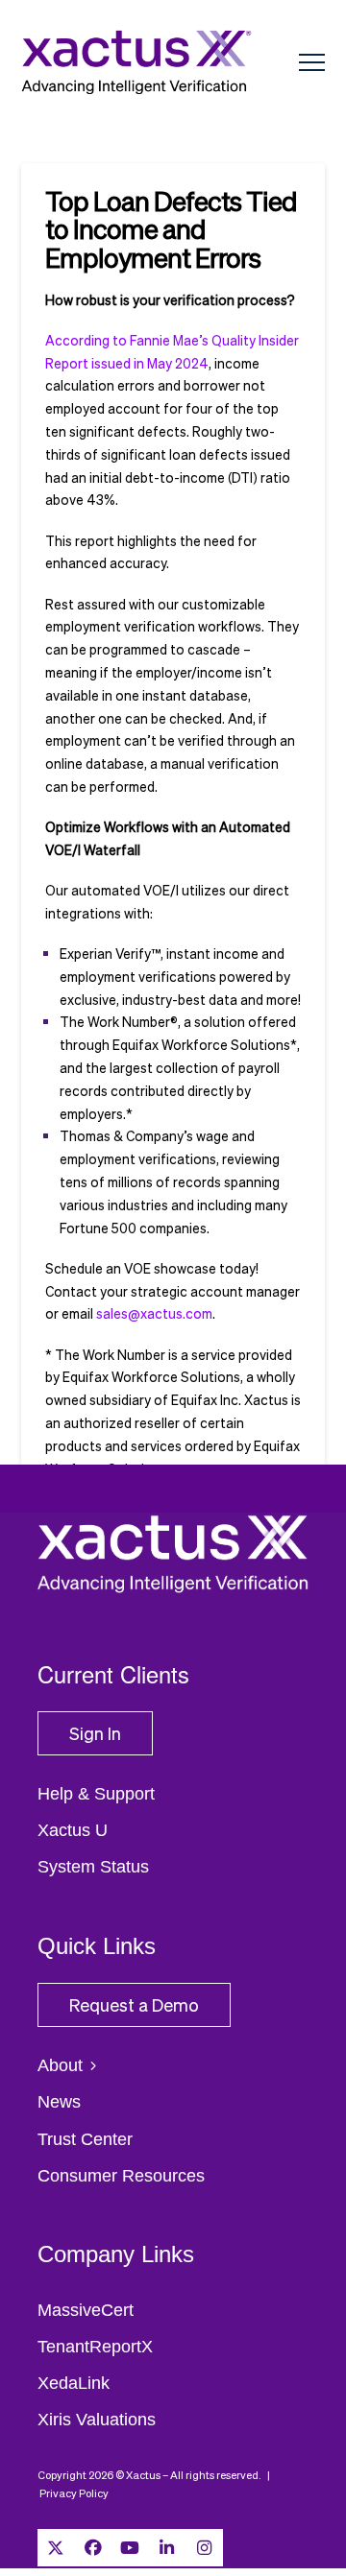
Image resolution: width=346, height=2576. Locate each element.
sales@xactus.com (154, 1313)
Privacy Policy (74, 2493)
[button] (312, 63)
